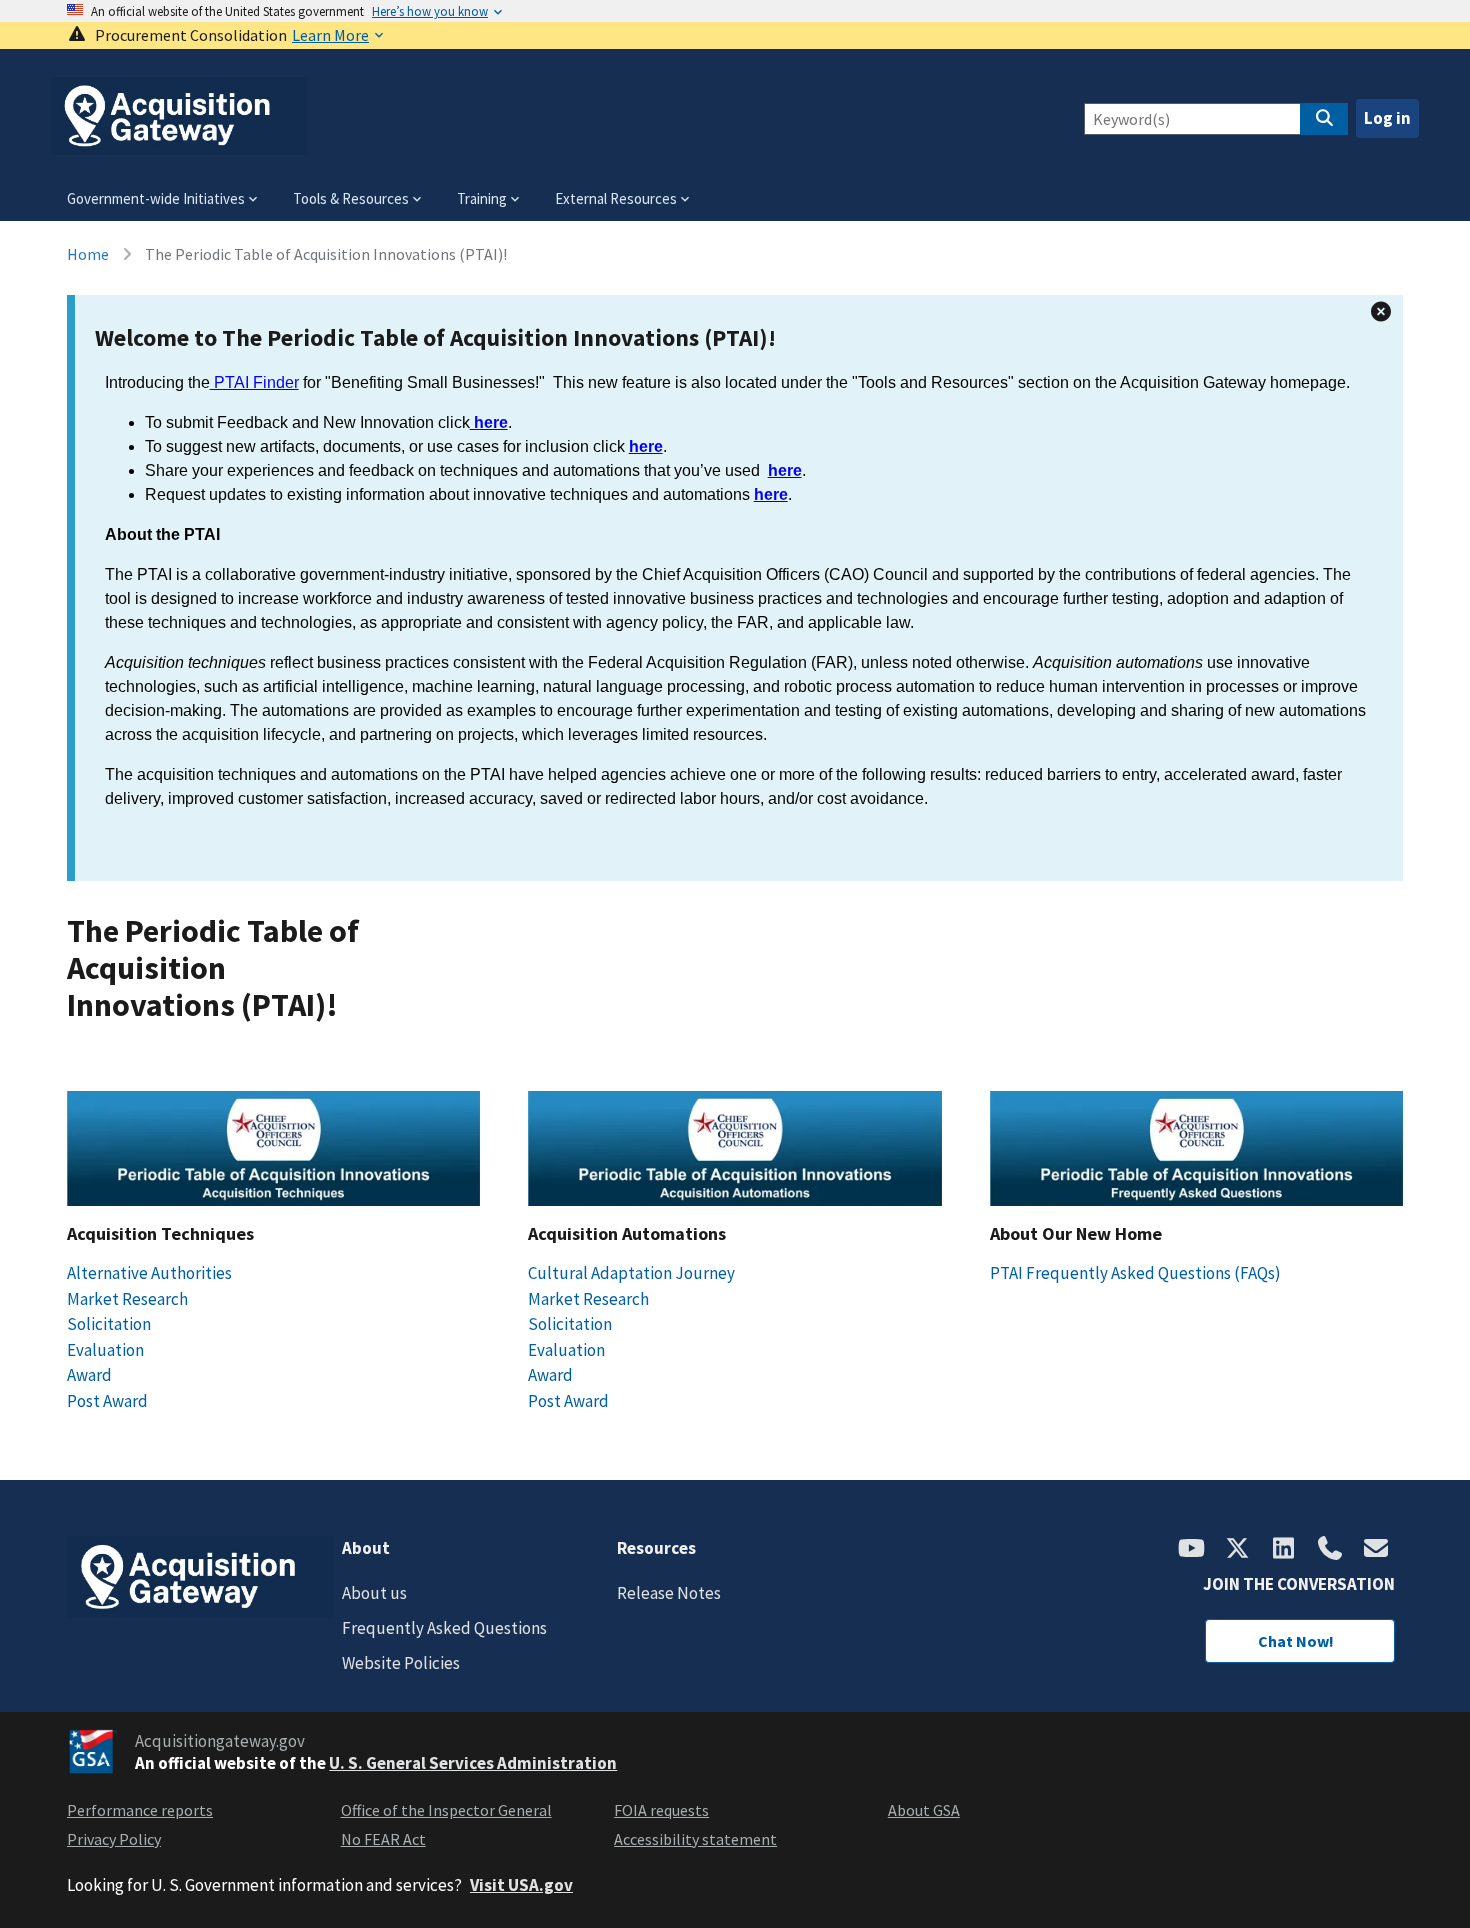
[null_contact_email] (1376, 1550)
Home (88, 254)
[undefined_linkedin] (1284, 1550)
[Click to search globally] (1324, 119)
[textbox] (739, 610)
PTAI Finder (254, 382)
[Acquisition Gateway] (179, 146)
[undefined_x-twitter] (1238, 1550)
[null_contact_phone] (1330, 1550)
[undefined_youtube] (1192, 1550)
